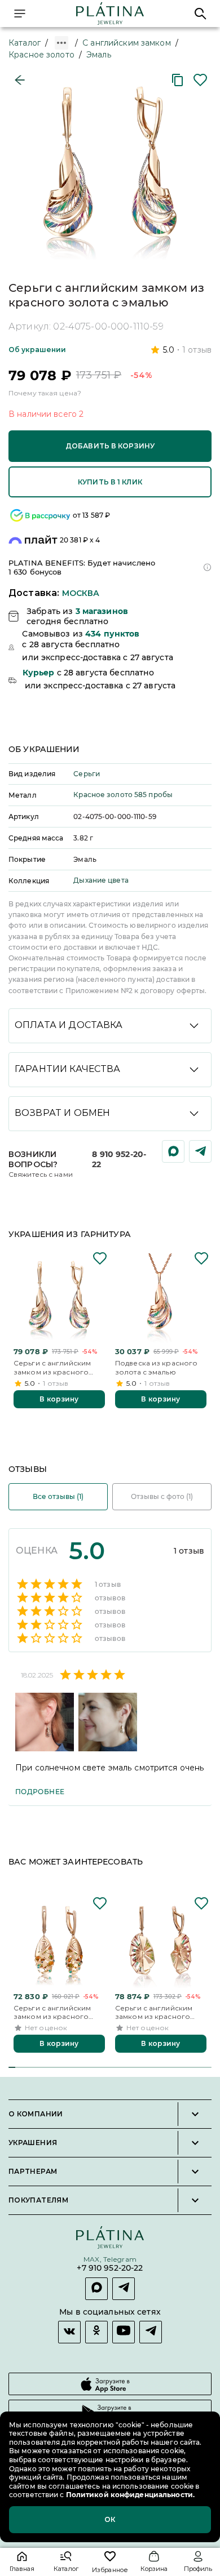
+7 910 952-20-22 (110, 2268)
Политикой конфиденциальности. (129, 2495)
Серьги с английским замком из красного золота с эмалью (52, 1367)
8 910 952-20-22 (119, 1159)
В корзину (59, 1399)
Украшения (33, 2143)
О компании (36, 2114)
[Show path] (61, 43)
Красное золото (41, 55)
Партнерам (33, 2172)
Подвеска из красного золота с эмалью (156, 1367)
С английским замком (127, 43)
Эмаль (99, 55)
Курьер (39, 673)
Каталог (25, 43)
